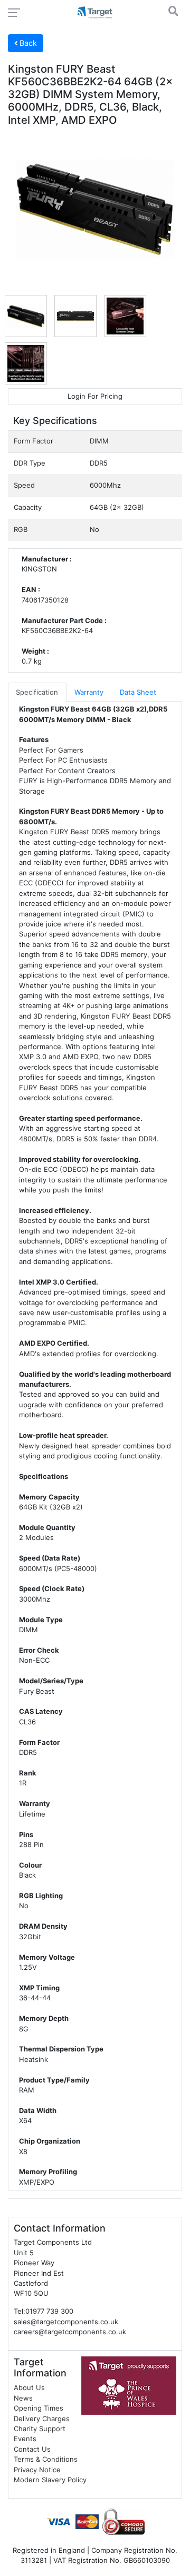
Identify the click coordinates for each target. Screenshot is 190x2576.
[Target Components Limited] (95, 13)
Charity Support (40, 2429)
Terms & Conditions (46, 2459)
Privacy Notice (37, 2470)
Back (27, 43)
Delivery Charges (42, 2419)
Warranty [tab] (89, 692)
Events (25, 2439)
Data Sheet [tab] (138, 692)
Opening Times (39, 2408)
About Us (29, 2387)
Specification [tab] (37, 692)
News (23, 2398)
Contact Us (32, 2449)
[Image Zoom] (95, 209)
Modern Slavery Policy (50, 2480)
